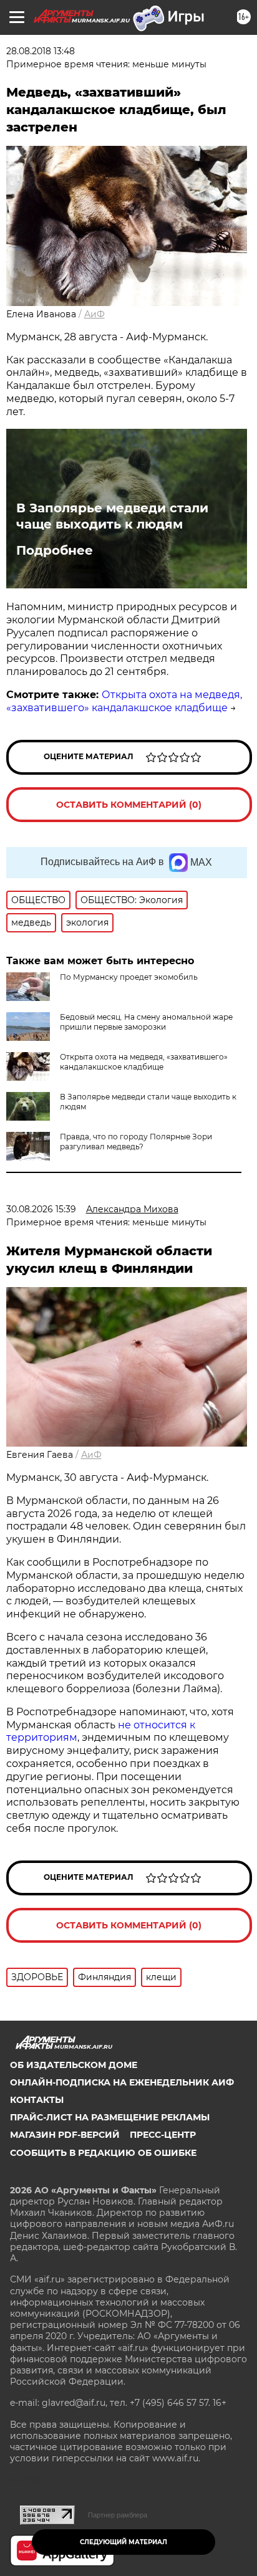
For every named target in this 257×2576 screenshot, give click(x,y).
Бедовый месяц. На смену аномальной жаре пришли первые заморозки (146, 1022)
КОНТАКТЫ (37, 2100)
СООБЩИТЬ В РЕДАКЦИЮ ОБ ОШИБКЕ (103, 2153)
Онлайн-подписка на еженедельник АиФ (122, 2082)
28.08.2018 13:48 (41, 51)
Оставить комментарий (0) (129, 805)
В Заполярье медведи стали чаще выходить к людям (112, 516)
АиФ (95, 314)
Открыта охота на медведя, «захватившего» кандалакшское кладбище (124, 701)
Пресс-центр (163, 2135)
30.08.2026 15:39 (41, 1209)
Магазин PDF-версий (65, 2135)
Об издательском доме (74, 2065)
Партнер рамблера (118, 2515)
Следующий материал (124, 2542)
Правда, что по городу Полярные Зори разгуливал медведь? (136, 1142)
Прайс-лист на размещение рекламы (110, 2117)
